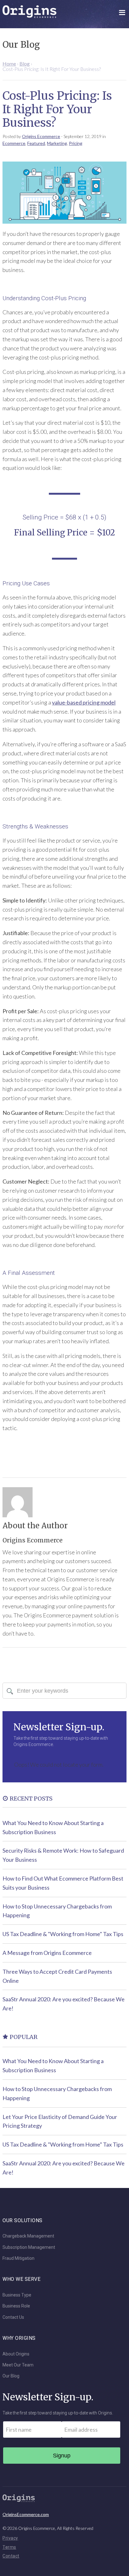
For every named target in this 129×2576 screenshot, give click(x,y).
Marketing (57, 143)
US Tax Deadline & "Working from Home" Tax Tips (63, 1934)
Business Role (16, 2306)
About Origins (16, 2354)
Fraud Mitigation (18, 2258)
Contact (11, 2556)
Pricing (76, 143)
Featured (36, 143)
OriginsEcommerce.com (26, 2514)
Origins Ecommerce (41, 136)
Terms (9, 2547)
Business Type (17, 2295)
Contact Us (13, 2317)
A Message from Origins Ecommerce (47, 1953)
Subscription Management (29, 2247)
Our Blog (11, 2376)
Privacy (10, 2538)
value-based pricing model (84, 702)
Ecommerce (14, 143)
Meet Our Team (18, 2365)
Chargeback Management (28, 2236)
